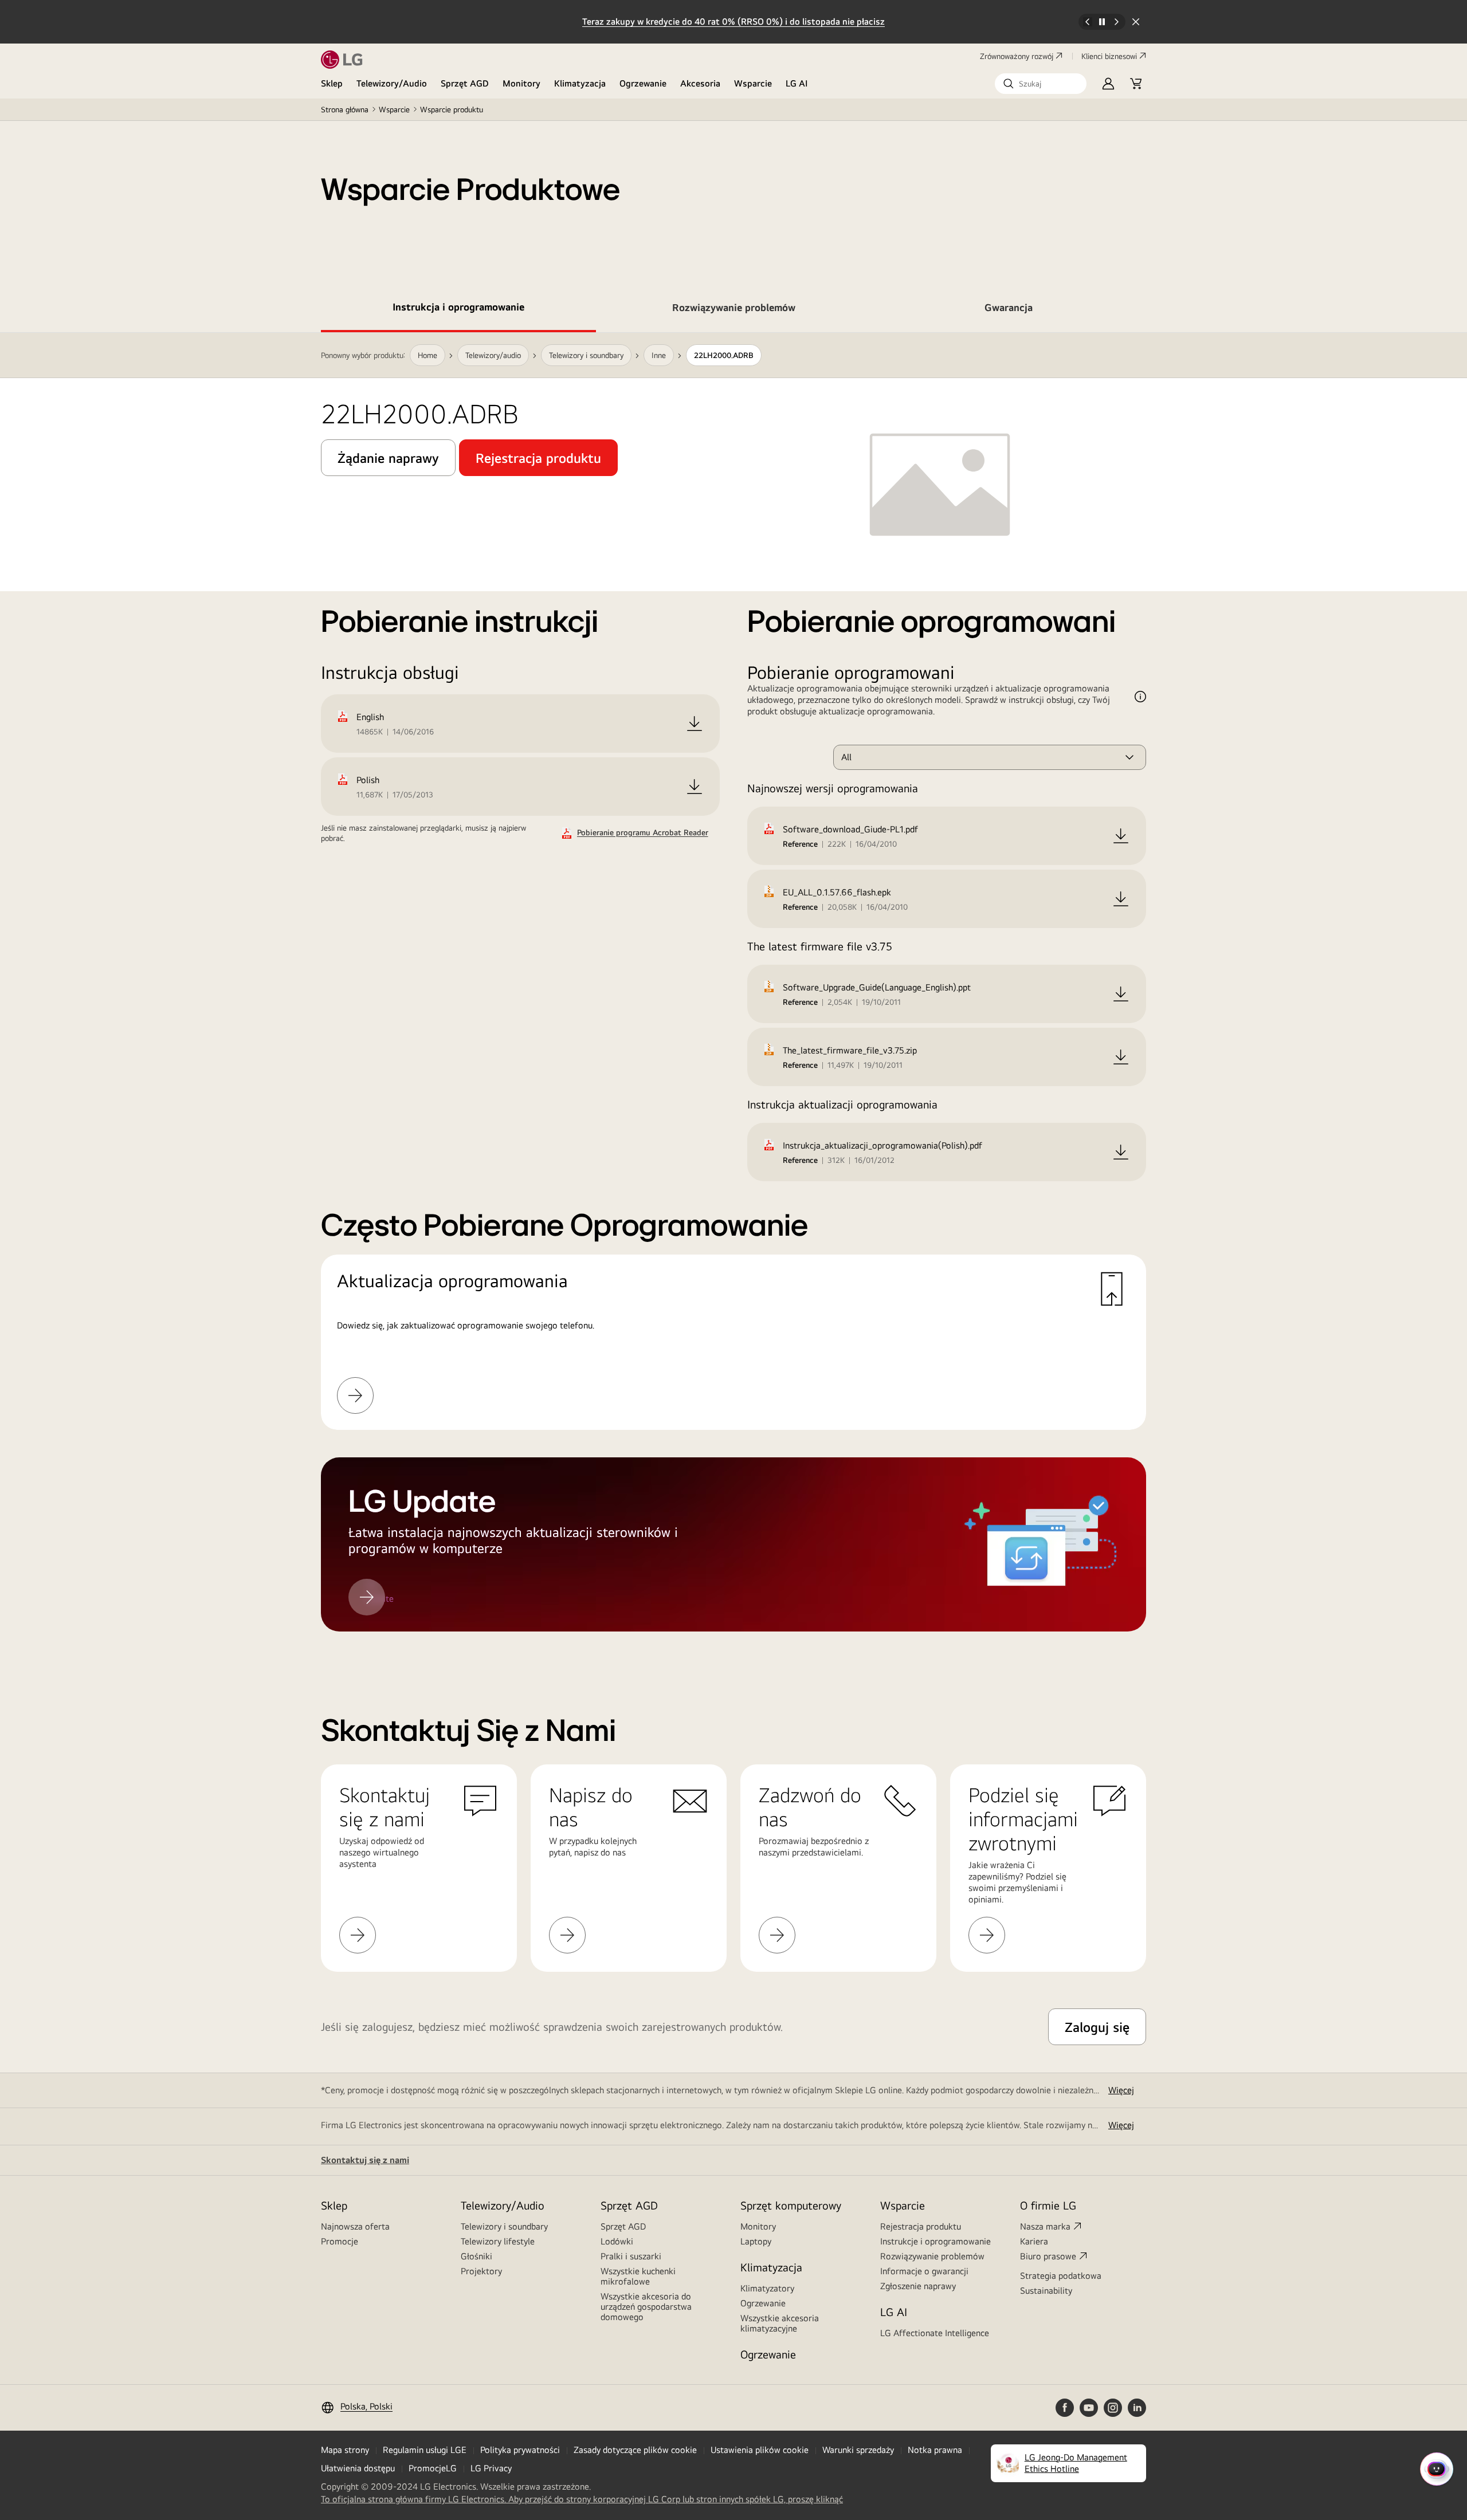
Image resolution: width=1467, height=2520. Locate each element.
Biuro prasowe (1048, 2256)
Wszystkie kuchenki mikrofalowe (638, 2276)
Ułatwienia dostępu (358, 2468)
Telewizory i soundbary (504, 2226)
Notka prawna (935, 2450)
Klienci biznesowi (1109, 56)
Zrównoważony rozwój (1017, 56)
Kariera (1034, 2241)
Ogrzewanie (643, 83)
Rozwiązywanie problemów (932, 2256)
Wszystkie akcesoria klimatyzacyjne (780, 2323)
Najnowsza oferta (355, 2226)
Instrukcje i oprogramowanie (935, 2241)
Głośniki (476, 2256)
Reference (800, 844)
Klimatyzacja (580, 83)
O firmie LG (1048, 2205)
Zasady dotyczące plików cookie (635, 2450)
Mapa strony (345, 2450)
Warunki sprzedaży (858, 2450)
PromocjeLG (433, 2468)
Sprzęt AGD (465, 83)
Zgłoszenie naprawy (918, 2286)
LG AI (797, 83)
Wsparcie (753, 83)
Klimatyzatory (767, 2288)
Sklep (332, 83)
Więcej (1121, 2090)
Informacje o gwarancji (924, 2271)
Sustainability (1046, 2291)
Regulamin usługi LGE (425, 2450)
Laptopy (756, 2241)
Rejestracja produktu (921, 2226)
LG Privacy (491, 2468)
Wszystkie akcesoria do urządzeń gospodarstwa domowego (646, 2307)
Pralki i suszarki (631, 2256)
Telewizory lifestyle (498, 2241)
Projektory (481, 2271)
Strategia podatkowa (1061, 2276)
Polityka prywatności (520, 2450)
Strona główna (345, 109)
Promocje (340, 2241)
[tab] (458, 309)
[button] (1041, 84)
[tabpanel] (733, 996)
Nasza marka (1045, 2226)
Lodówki (617, 2241)
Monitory (521, 83)
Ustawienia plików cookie (760, 2450)
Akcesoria (700, 83)
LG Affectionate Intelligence (935, 2333)
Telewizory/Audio (392, 83)
